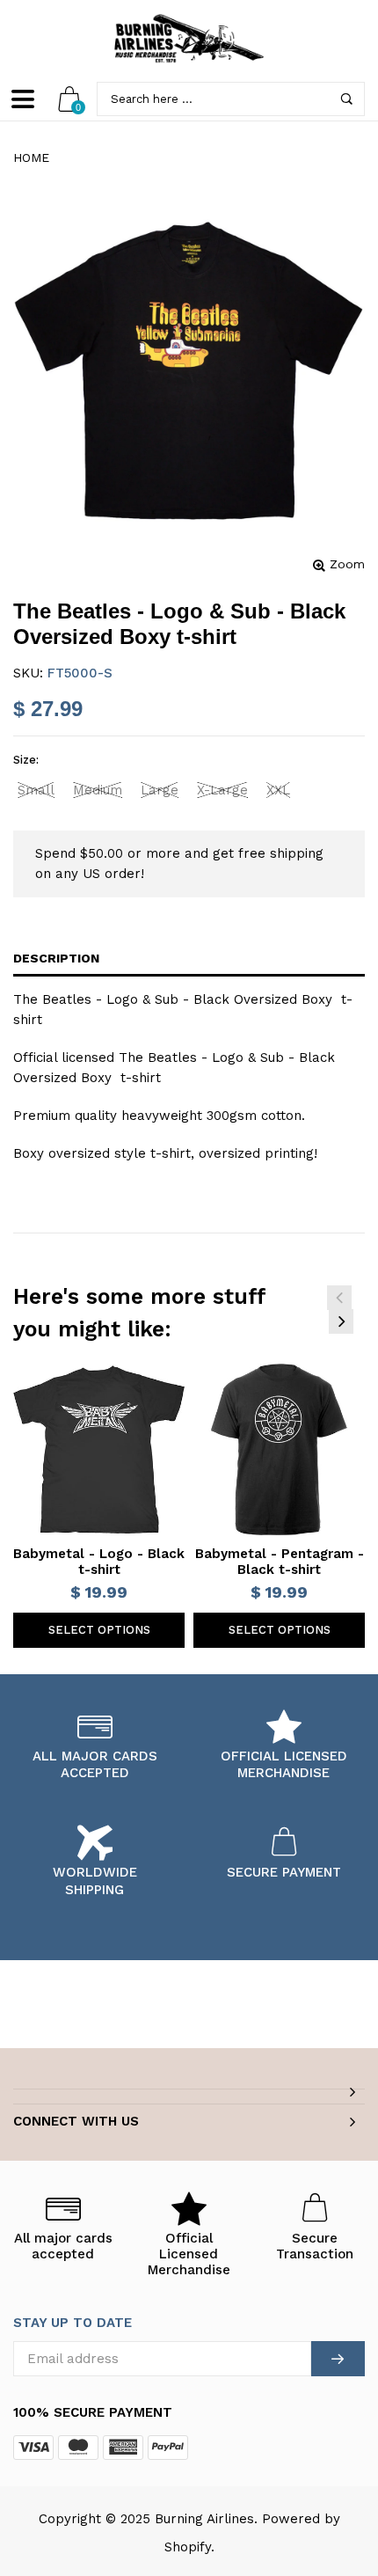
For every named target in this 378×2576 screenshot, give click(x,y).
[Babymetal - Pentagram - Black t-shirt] (279, 1449)
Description (56, 958)
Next (341, 1321)
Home (31, 157)
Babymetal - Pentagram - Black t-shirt (280, 1562)
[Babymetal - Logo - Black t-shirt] (99, 1449)
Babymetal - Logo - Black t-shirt (99, 1562)
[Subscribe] (338, 2359)
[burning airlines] (189, 39)
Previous (339, 1298)
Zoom (347, 564)
